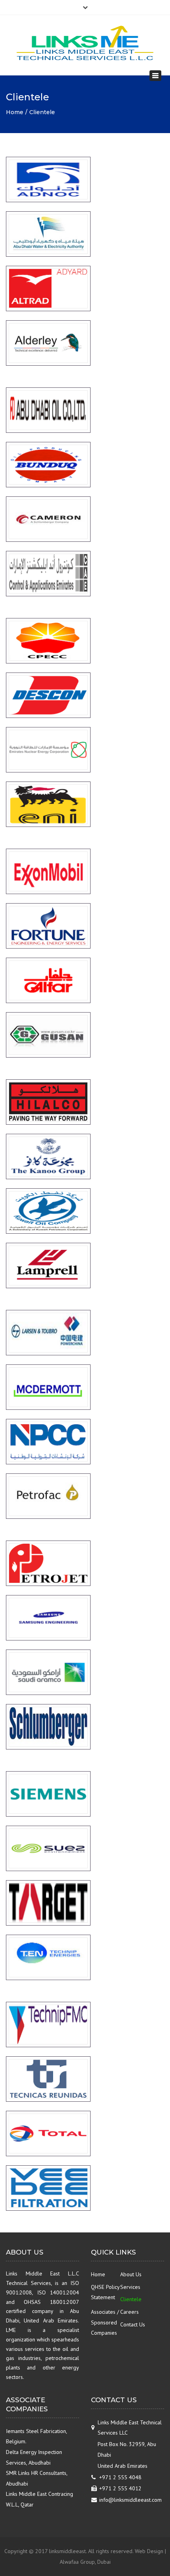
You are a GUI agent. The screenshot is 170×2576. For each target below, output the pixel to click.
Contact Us (133, 2324)
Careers (129, 2312)
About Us (131, 2274)
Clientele (131, 2299)
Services (130, 2287)
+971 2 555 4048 (120, 2477)
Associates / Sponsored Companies (105, 2322)
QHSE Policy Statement (105, 2292)
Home (15, 112)
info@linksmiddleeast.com (130, 2500)
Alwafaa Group (77, 2562)
